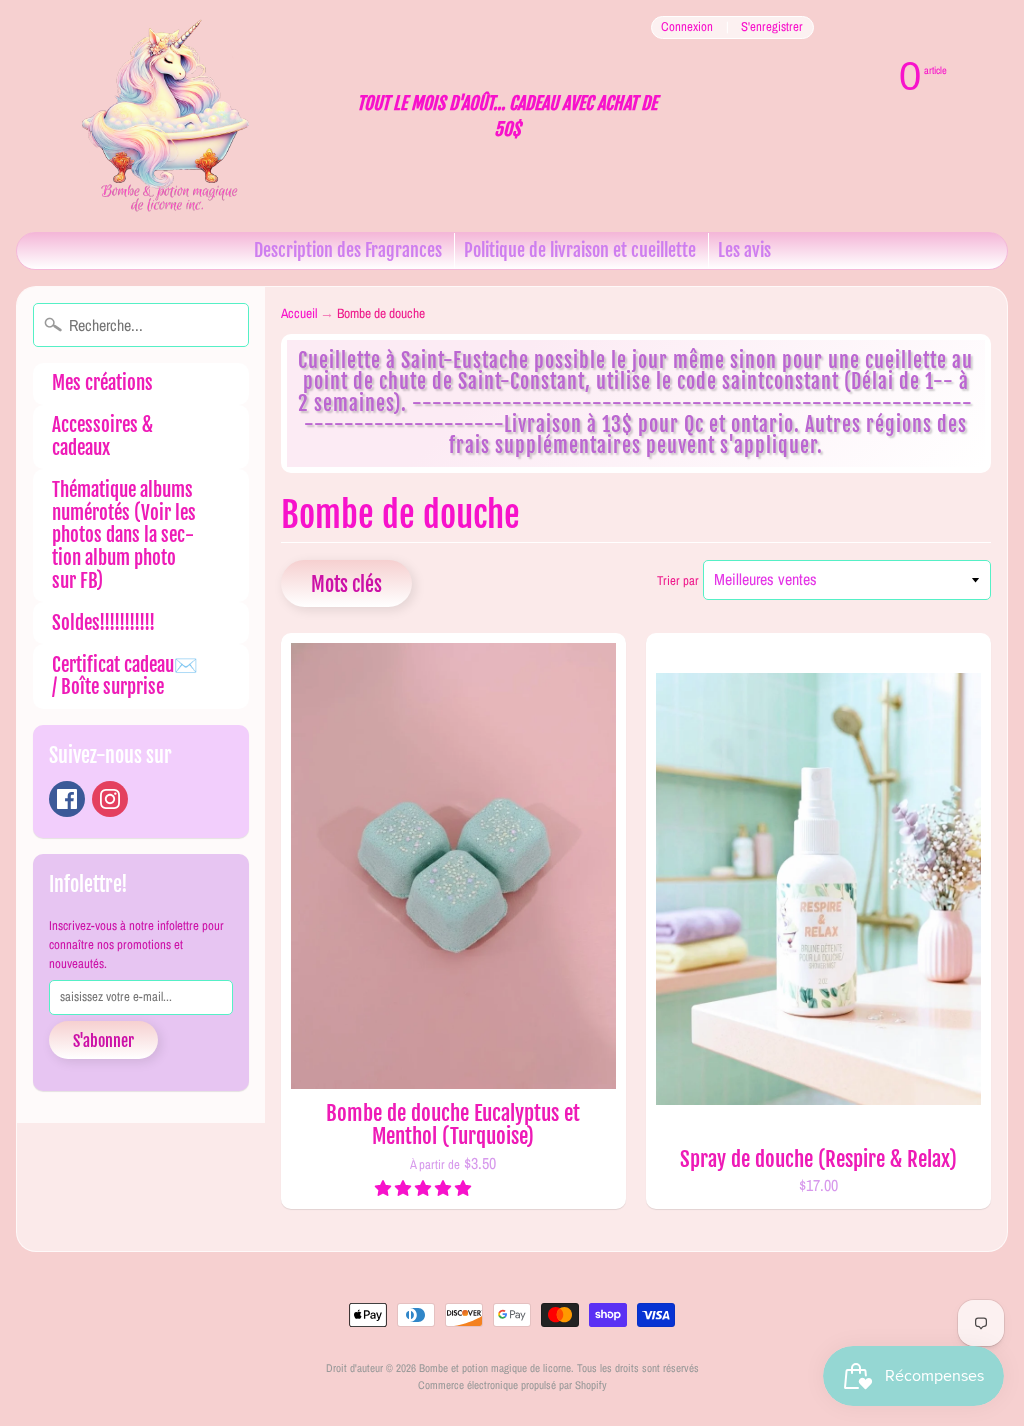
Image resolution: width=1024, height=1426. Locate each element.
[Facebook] (67, 799)
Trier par (678, 580)
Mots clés (346, 584)
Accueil (299, 313)
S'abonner (103, 1041)
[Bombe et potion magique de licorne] (176, 116)
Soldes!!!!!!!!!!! (103, 623)
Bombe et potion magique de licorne (495, 1367)
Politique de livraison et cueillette (580, 250)
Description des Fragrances (348, 250)
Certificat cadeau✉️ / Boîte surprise (125, 676)
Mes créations (102, 383)
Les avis (744, 250)
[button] (425, 1188)
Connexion (687, 27)
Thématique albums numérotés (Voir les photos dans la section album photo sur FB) (124, 535)
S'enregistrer (772, 27)
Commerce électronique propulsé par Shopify (512, 1384)
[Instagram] (110, 799)
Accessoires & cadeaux (102, 436)
